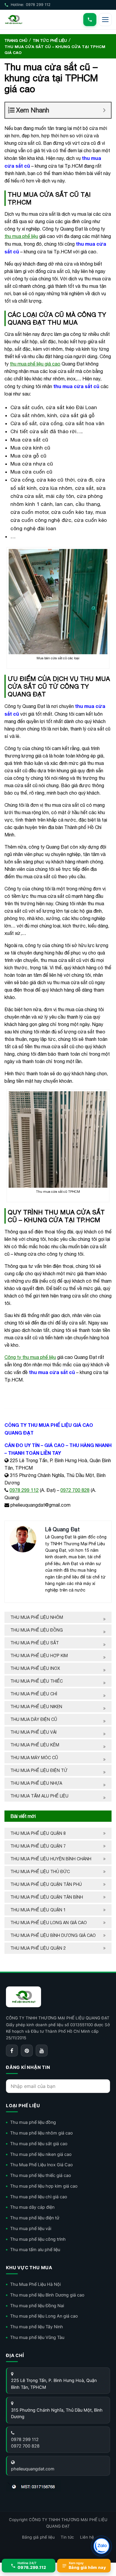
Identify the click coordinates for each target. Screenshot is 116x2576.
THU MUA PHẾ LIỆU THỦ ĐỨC (41, 1872)
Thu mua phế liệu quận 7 (38, 1846)
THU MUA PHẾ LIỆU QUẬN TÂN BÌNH (47, 1897)
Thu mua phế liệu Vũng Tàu (37, 2337)
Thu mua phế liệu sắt (35, 1643)
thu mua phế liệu (21, 236)
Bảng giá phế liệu (38, 2537)
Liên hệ (87, 2537)
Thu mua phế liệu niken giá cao (41, 2154)
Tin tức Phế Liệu (50, 41)
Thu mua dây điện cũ (34, 1719)
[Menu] (105, 20)
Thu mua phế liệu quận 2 (38, 1948)
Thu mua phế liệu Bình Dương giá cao (53, 1935)
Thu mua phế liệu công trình (38, 2239)
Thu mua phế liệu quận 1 (38, 1910)
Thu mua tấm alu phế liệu (39, 1796)
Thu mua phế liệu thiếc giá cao (41, 2175)
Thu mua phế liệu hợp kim (39, 1656)
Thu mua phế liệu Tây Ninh (37, 2327)
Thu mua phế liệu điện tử (39, 1770)
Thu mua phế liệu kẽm (35, 1745)
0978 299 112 (24, 1490)
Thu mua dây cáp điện (32, 2207)
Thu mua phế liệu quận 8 (38, 1833)
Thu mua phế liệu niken (36, 1707)
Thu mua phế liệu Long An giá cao (49, 1923)
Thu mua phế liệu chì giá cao (39, 2197)
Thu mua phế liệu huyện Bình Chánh (51, 1859)
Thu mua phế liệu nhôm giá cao (41, 2133)
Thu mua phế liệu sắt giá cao (39, 2144)
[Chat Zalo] (101, 2546)
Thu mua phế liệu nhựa (36, 1783)
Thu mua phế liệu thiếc (37, 1681)
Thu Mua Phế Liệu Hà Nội (35, 2284)
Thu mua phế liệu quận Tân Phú (46, 1884)
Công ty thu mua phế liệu (30, 1357)
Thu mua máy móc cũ (34, 1758)
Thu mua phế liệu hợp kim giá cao (44, 2186)
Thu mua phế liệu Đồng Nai (37, 2306)
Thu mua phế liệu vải (33, 1732)
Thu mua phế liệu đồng (37, 1630)
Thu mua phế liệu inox (35, 1668)
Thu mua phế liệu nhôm (37, 1617)
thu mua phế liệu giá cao (35, 364)
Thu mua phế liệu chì (34, 1694)
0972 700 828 (75, 1490)
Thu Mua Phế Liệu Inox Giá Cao (41, 2165)
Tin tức (67, 2537)
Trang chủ (16, 41)
